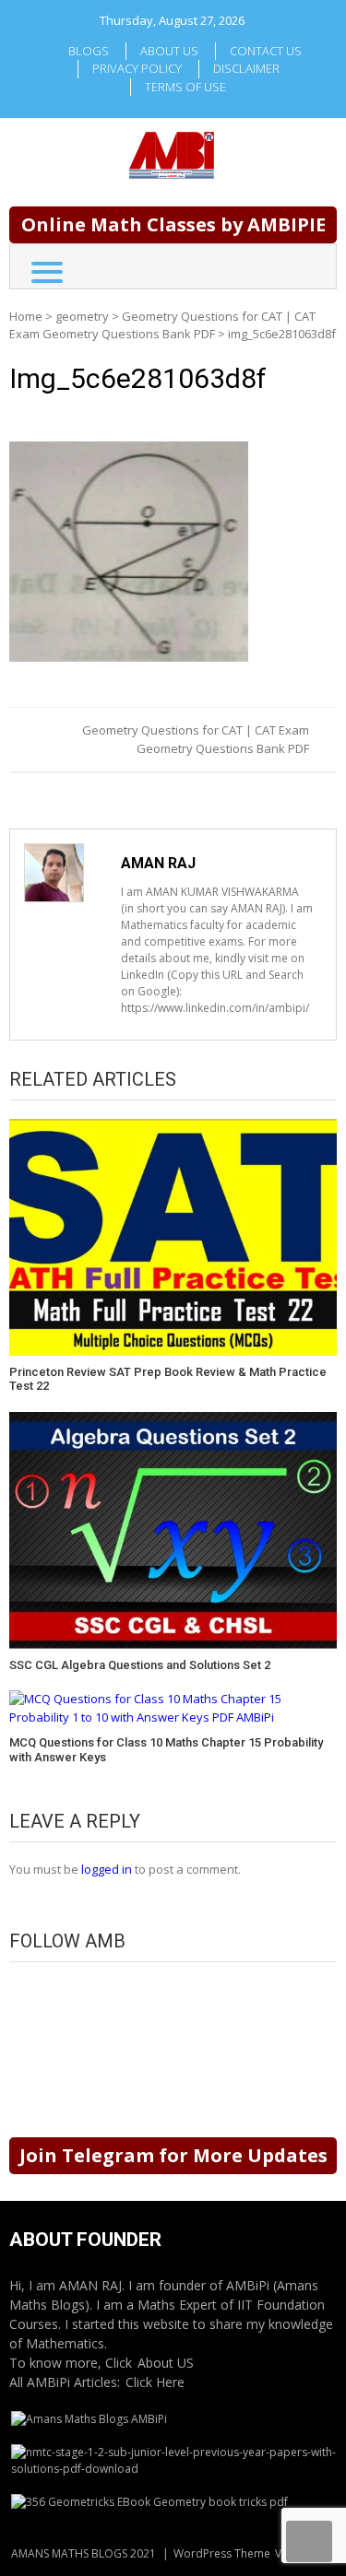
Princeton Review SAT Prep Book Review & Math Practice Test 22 (168, 1379)
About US (166, 2363)
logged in (107, 1869)
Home (26, 316)
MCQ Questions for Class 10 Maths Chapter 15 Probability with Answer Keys (166, 1750)
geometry (82, 316)
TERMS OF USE (185, 87)
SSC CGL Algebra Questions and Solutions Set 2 (140, 1665)
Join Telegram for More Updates (173, 2155)
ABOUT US (169, 51)
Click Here (155, 2382)
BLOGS (89, 51)
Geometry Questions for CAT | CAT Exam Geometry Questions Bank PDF (162, 325)
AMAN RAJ (158, 863)
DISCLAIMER (246, 68)
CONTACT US (266, 51)
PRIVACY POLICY (137, 68)
